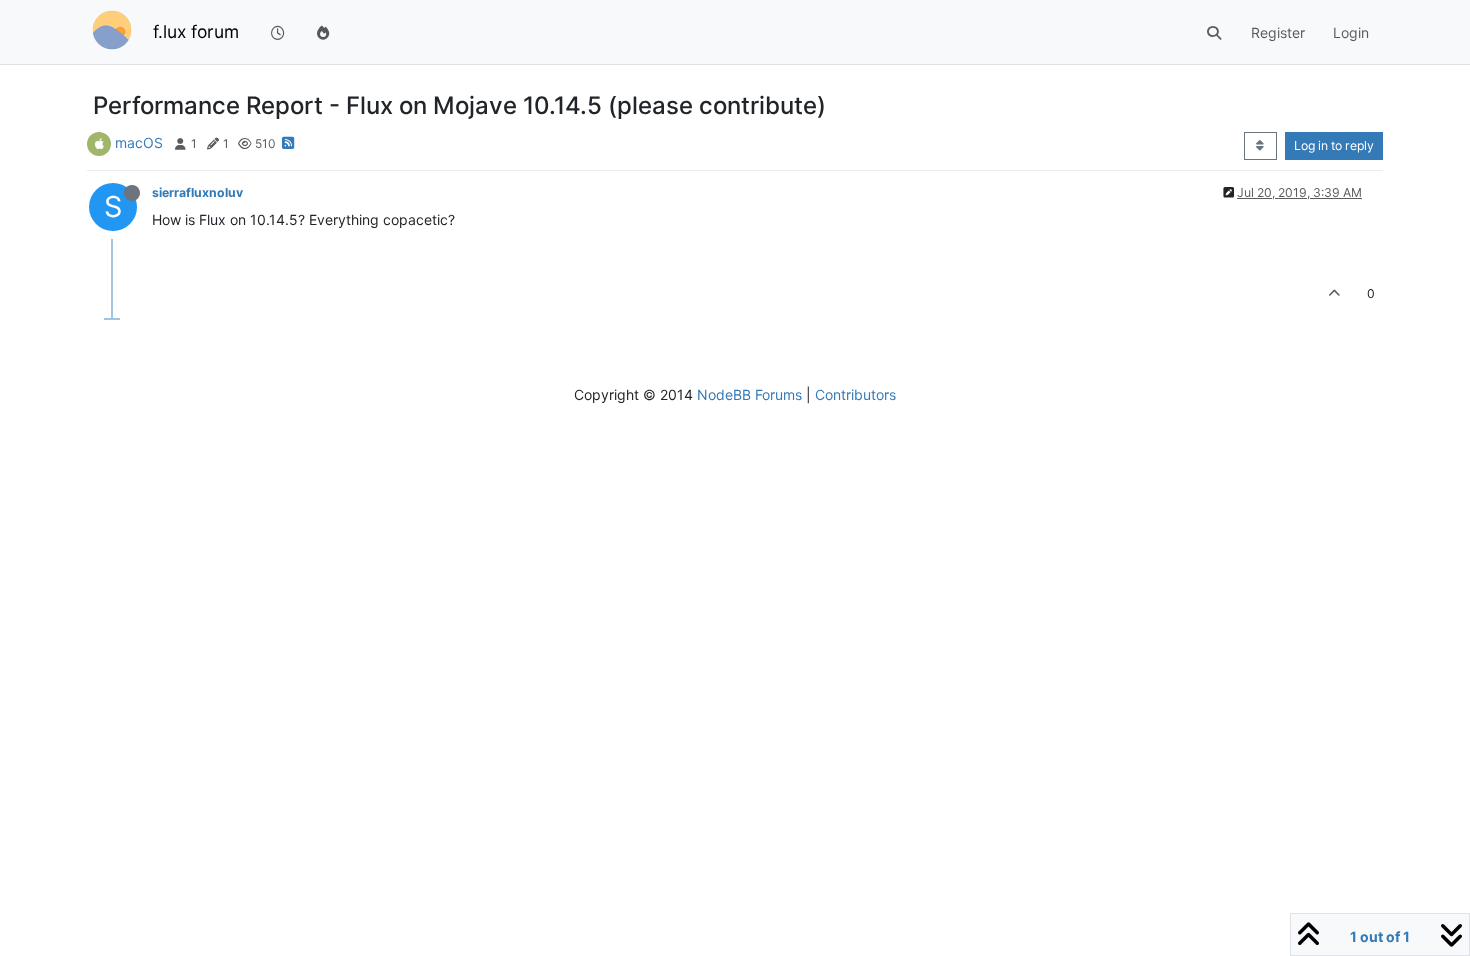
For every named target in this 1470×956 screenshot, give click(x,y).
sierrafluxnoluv (197, 192)
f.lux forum (196, 31)
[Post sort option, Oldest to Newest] (1260, 146)
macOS (139, 142)
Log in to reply (1334, 145)
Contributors (855, 394)
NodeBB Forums (749, 394)
